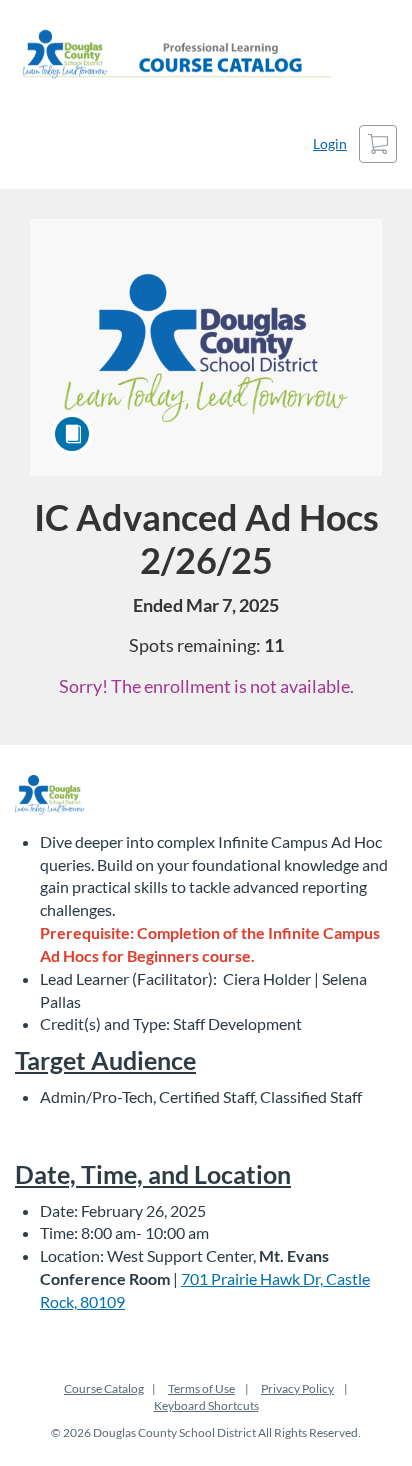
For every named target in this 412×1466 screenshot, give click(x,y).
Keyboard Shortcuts (206, 1405)
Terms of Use (201, 1388)
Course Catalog (104, 1388)
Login (330, 143)
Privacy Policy (297, 1388)
